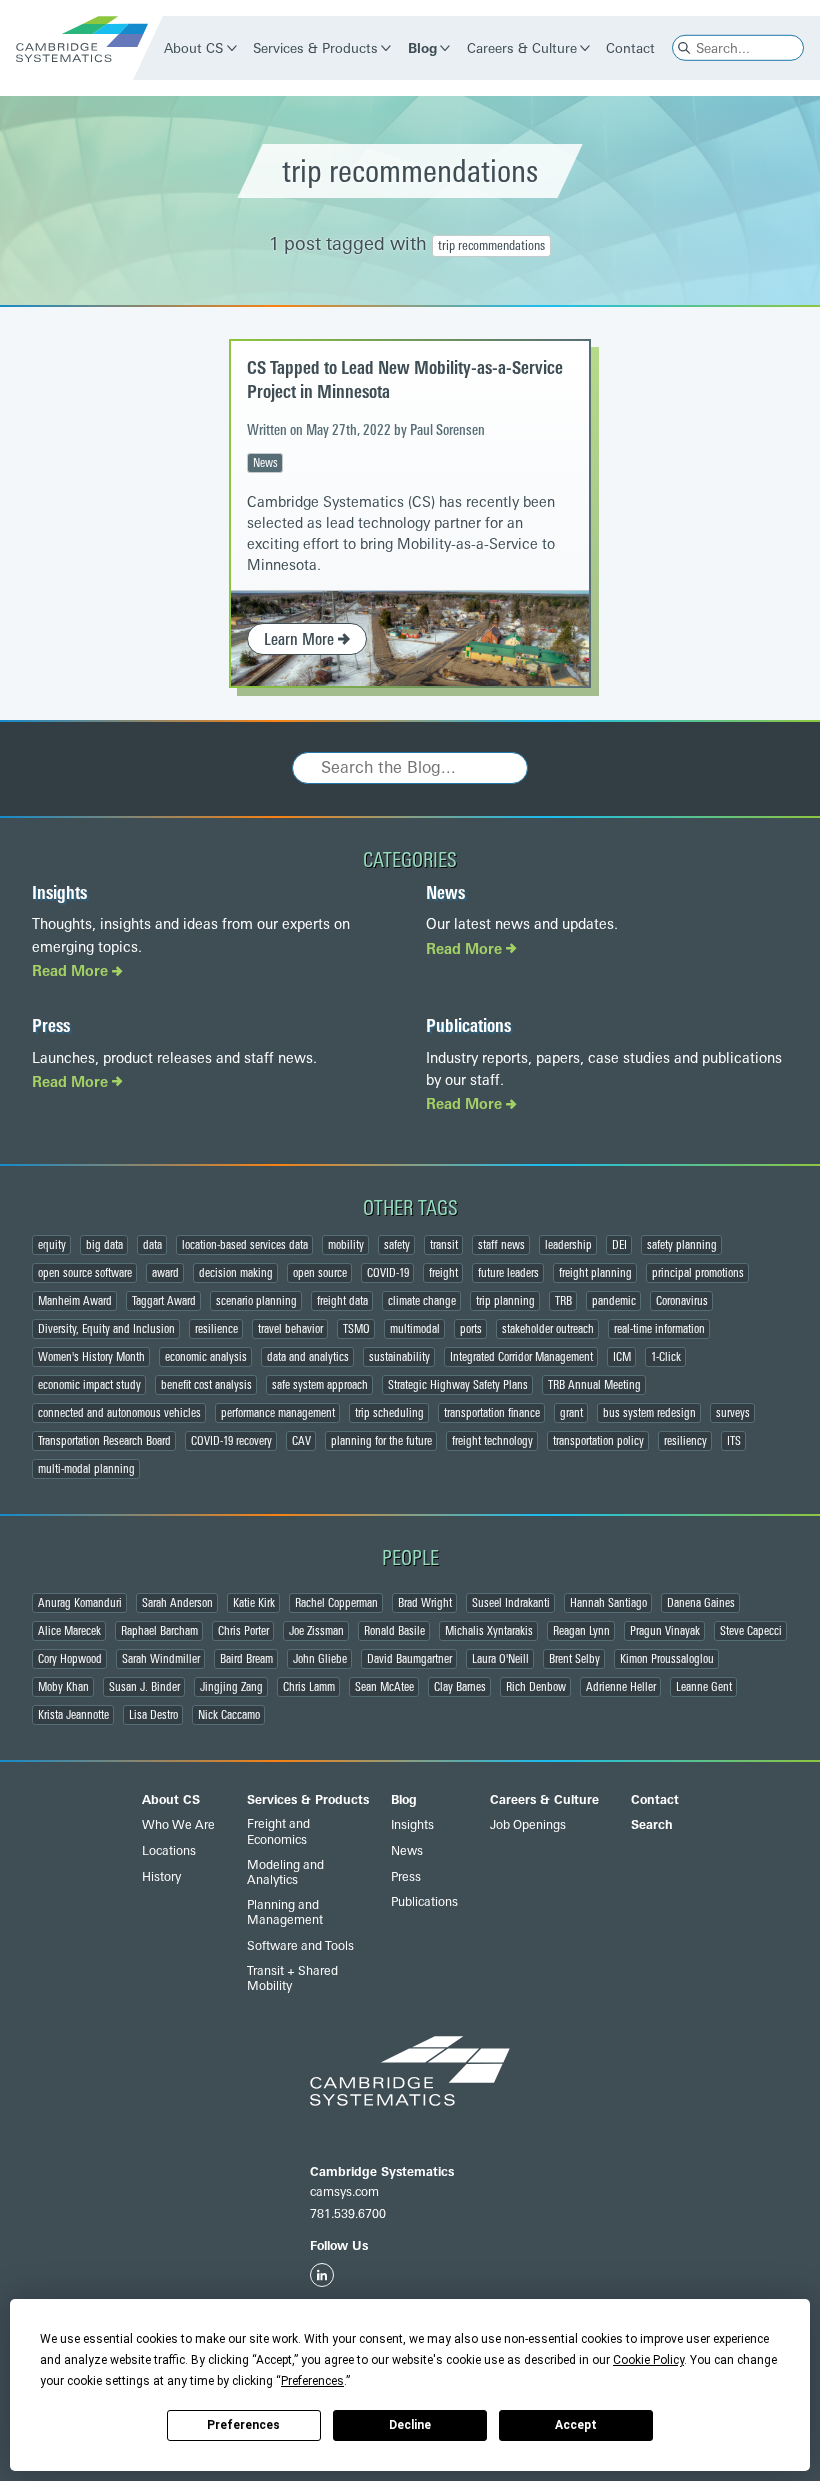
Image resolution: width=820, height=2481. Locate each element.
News (265, 463)
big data (104, 1245)
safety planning (682, 1245)
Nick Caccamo (229, 1715)
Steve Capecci (751, 1631)
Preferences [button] (312, 2381)
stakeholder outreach (548, 1329)
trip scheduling (389, 1413)
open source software (85, 1273)
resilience (216, 1329)
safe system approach (320, 1385)
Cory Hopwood (70, 1659)
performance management (278, 1413)
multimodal (415, 1329)
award (165, 1273)
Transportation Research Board (104, 1441)
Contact (631, 48)
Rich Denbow (536, 1687)
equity (52, 1245)
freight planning (595, 1273)
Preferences (243, 2425)
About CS (194, 48)
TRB (563, 1301)
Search (652, 1825)
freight (443, 1273)
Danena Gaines (701, 1603)
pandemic (614, 1301)
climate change (422, 1301)
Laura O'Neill (500, 1659)
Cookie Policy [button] (648, 2360)
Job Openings (528, 1825)
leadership (568, 1245)
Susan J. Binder (144, 1687)
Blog (422, 48)
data (152, 1245)
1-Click (666, 1357)
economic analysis (206, 1357)
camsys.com (344, 2192)
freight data (342, 1301)
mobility (346, 1245)
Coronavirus (682, 1301)
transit (444, 1245)
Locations (169, 1851)
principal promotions (698, 1273)
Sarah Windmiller (161, 1659)
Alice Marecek (69, 1631)
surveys (733, 1413)
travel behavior (290, 1329)
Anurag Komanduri (80, 1603)
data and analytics (308, 1357)
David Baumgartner (409, 1659)
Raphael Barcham (159, 1631)
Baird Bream (246, 1659)
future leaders (508, 1273)
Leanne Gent (704, 1687)
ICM (622, 1357)
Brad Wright (425, 1603)
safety (397, 1245)
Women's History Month (91, 1357)
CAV (301, 1441)
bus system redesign (649, 1413)
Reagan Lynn (581, 1631)
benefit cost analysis (206, 1385)
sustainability (399, 1357)
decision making (236, 1273)
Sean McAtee (384, 1687)
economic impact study (89, 1385)
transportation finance (492, 1413)
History (161, 1877)
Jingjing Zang (231, 1687)
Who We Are (178, 1825)
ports (471, 1329)
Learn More (301, 639)
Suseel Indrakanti (511, 1603)
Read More (72, 971)
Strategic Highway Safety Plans (458, 1385)
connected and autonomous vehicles (119, 1413)
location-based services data (245, 1245)
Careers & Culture (522, 48)
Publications (468, 1026)
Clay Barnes (460, 1687)
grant (571, 1413)
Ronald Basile (394, 1631)
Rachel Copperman (336, 1603)
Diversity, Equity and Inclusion (106, 1329)
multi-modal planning (86, 1469)
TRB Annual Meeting (594, 1385)
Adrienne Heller (621, 1687)
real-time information (659, 1329)
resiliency (685, 1441)
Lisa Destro (153, 1715)
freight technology (492, 1441)
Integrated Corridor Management (521, 1357)
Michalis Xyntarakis (489, 1631)
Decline (410, 2425)
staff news (501, 1245)
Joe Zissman (316, 1631)
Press (51, 1026)
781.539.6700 (348, 2214)
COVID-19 (388, 1273)
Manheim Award (75, 1301)
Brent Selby (574, 1659)
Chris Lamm (309, 1687)
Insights (59, 893)
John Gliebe (320, 1659)
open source (320, 1273)
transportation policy (598, 1441)
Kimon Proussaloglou (667, 1659)
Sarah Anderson (177, 1603)
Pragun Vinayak (665, 1631)
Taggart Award (164, 1301)
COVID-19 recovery (231, 1441)
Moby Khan (63, 1687)
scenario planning (256, 1301)
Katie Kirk (254, 1603)
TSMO (356, 1329)
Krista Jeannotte (73, 1715)
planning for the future (381, 1441)
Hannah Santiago (608, 1603)
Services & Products (316, 48)
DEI (619, 1245)
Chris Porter (243, 1631)
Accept (576, 2425)
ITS (734, 1441)
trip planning (505, 1301)
